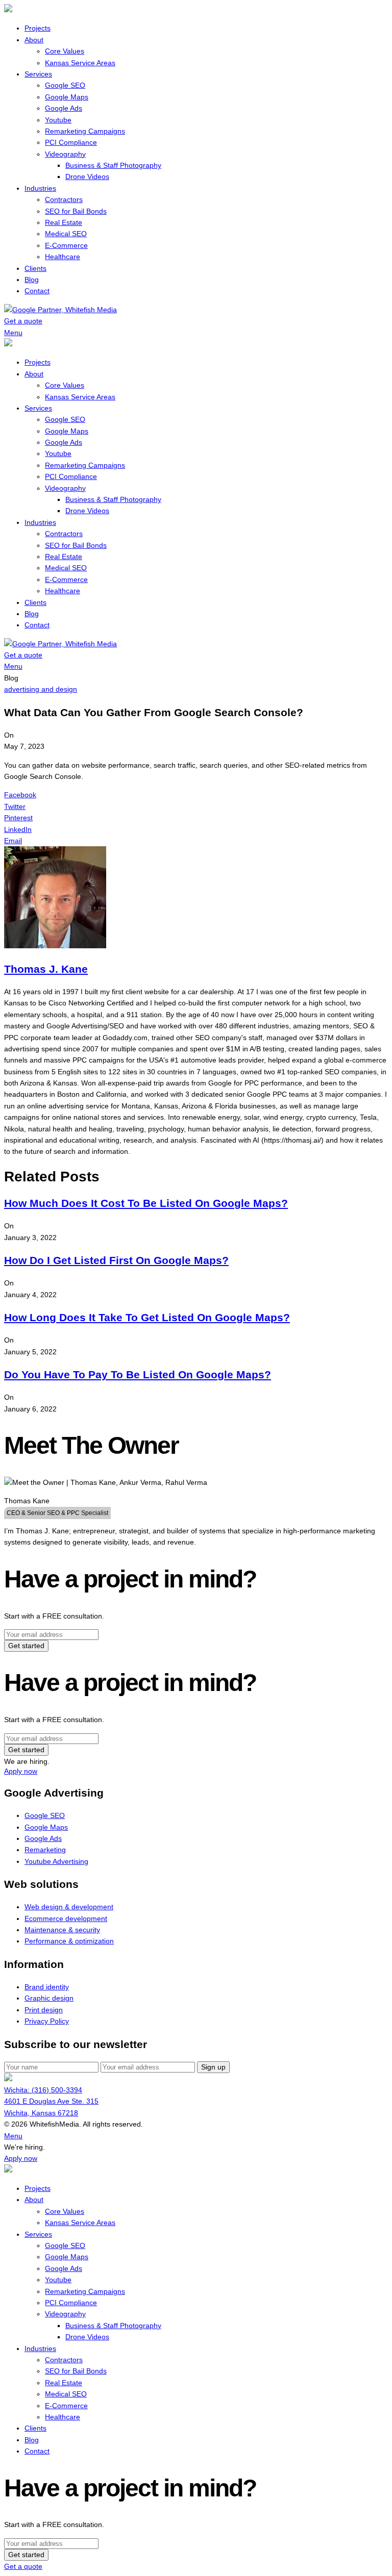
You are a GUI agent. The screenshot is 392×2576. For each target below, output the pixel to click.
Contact (37, 291)
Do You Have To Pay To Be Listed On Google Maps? (138, 1374)
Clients (35, 268)
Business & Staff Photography (113, 165)
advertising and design (41, 689)
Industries (40, 188)
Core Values (65, 51)
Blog (32, 280)
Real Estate (64, 222)
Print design (44, 2010)
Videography (65, 154)
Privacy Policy (47, 2021)
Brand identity (47, 1987)
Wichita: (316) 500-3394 (43, 2090)
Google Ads (64, 108)
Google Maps (67, 97)
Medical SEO (66, 234)
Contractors (64, 199)
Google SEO (65, 85)
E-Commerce (66, 245)
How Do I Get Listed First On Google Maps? (116, 1260)
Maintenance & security (62, 1930)
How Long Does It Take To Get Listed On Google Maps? (147, 1317)
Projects (38, 28)
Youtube (58, 120)
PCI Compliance (71, 142)
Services (38, 74)
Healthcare (63, 257)
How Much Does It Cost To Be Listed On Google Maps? (146, 1203)
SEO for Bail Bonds (76, 211)
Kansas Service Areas (80, 63)
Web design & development (69, 1907)
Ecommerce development (66, 1918)
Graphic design (49, 1998)
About (34, 40)
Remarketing (45, 1850)
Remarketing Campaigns (85, 131)
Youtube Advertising (56, 1861)
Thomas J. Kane (46, 969)
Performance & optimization (69, 1941)
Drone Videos (87, 176)
